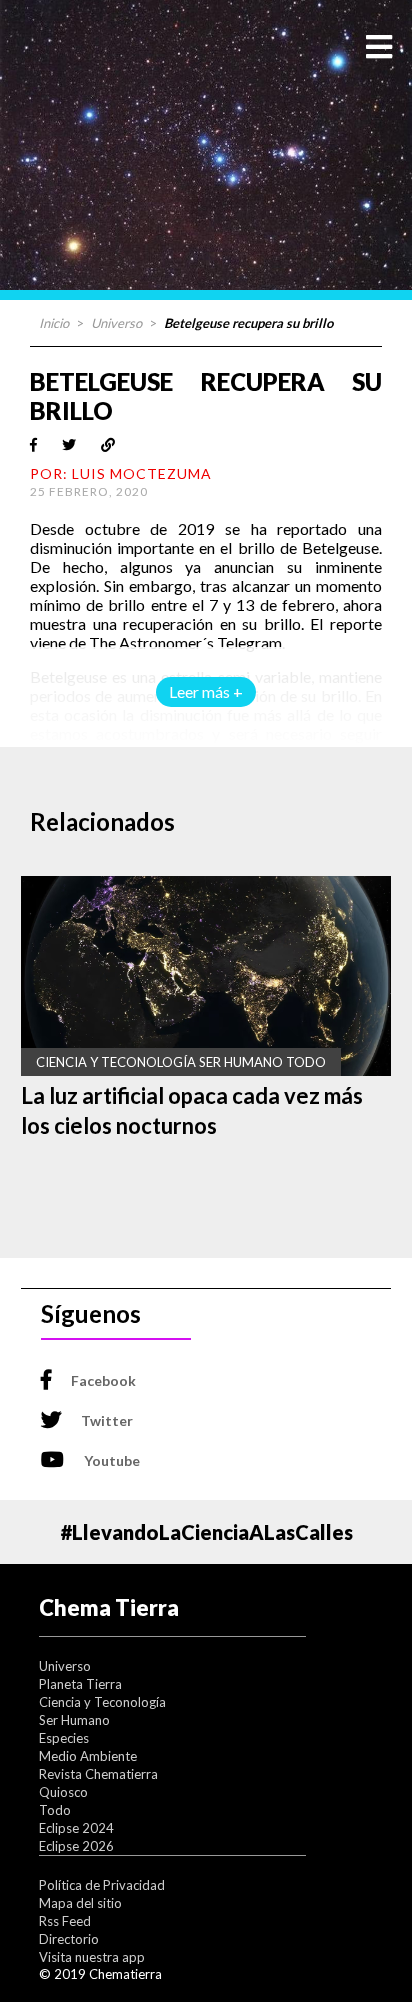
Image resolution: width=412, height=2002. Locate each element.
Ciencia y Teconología (102, 1702)
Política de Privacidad (102, 1885)
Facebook (103, 1380)
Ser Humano (74, 1720)
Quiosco (63, 1792)
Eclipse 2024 (76, 1828)
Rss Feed (65, 1921)
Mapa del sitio (80, 1903)
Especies (64, 1738)
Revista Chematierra (98, 1774)
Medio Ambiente (88, 1756)
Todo (55, 1810)
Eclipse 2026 (76, 1846)
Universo (116, 323)
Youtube (112, 1460)
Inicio (54, 323)
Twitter (107, 1420)
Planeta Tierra (80, 1684)
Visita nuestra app (92, 1957)
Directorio (69, 1939)
